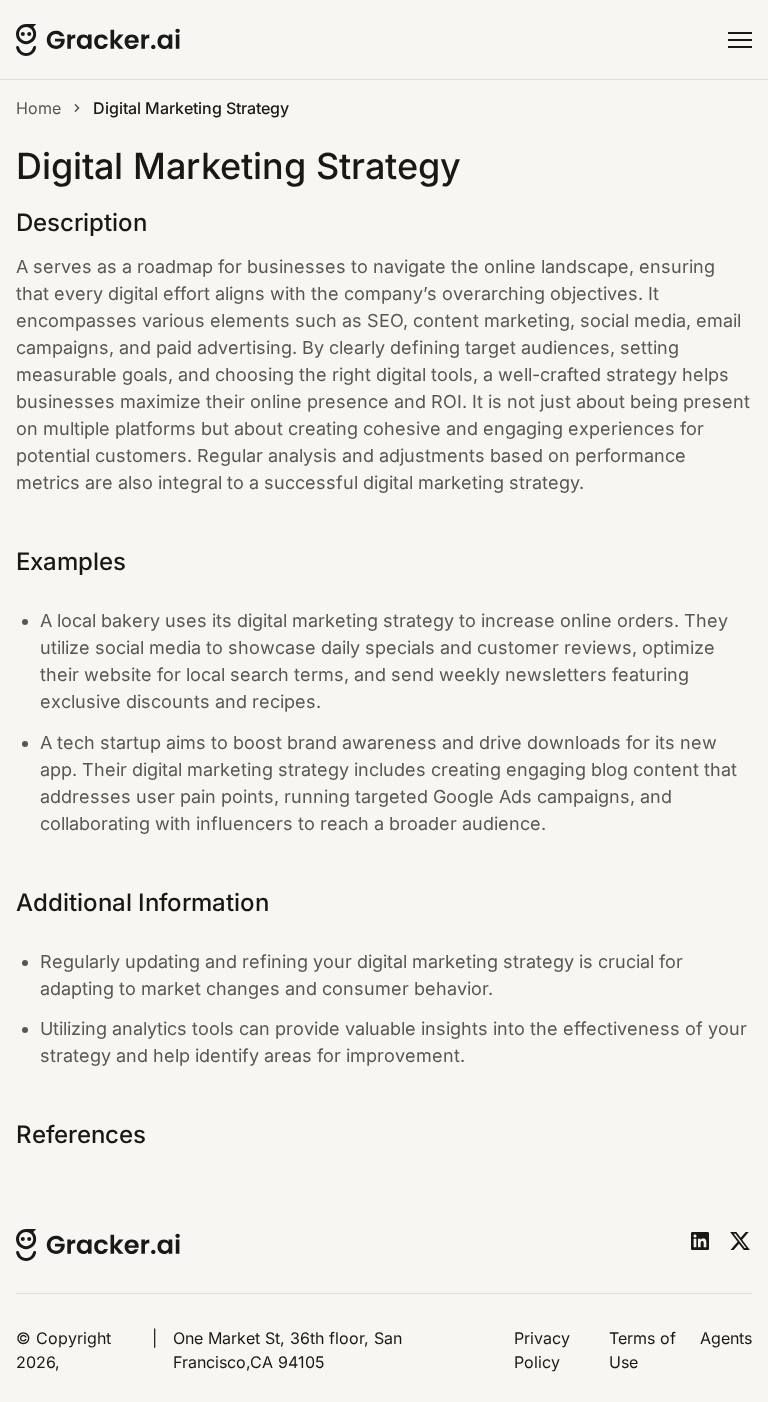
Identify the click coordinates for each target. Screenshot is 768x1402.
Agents (726, 1338)
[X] (740, 1241)
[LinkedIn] (700, 1241)
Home (38, 108)
